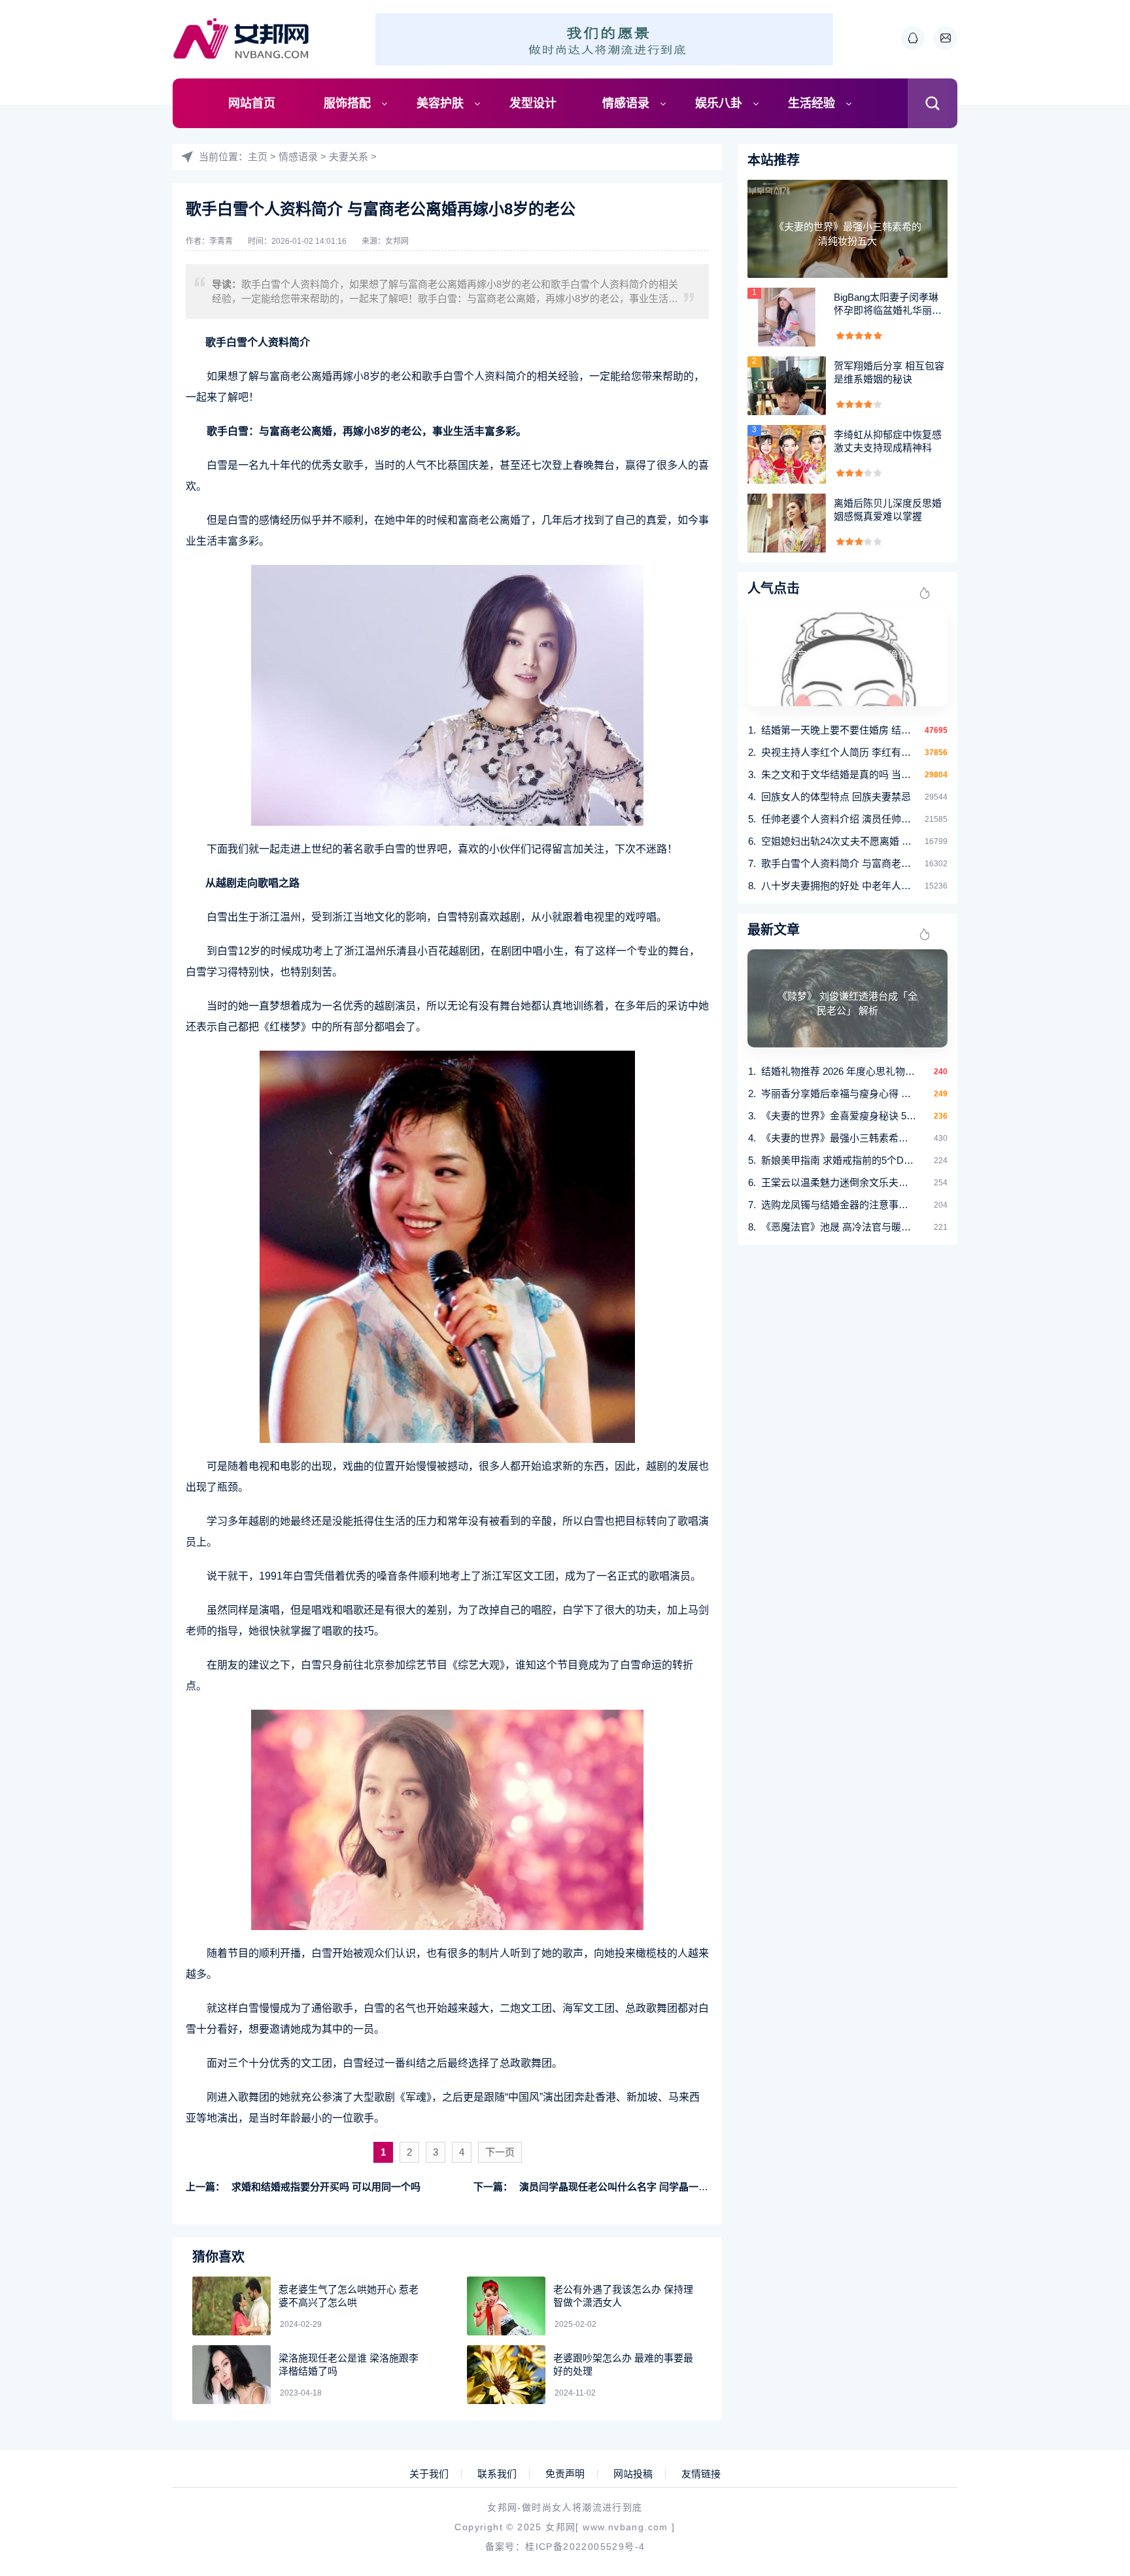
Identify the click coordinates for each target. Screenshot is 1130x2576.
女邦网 (397, 241)
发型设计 (533, 103)
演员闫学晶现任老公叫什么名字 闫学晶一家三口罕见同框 (643, 2187)
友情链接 (701, 2474)
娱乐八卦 (719, 103)
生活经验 (812, 103)
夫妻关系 (349, 157)
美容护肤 (440, 103)
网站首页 (252, 103)
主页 (258, 157)
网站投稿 (633, 2474)
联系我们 (497, 2474)
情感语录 (626, 103)
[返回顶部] (1088, 2303)
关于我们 (429, 2474)
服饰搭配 (347, 103)
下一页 (500, 2152)
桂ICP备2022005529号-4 (585, 2547)
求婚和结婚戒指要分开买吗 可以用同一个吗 (326, 2187)
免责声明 (565, 2474)
